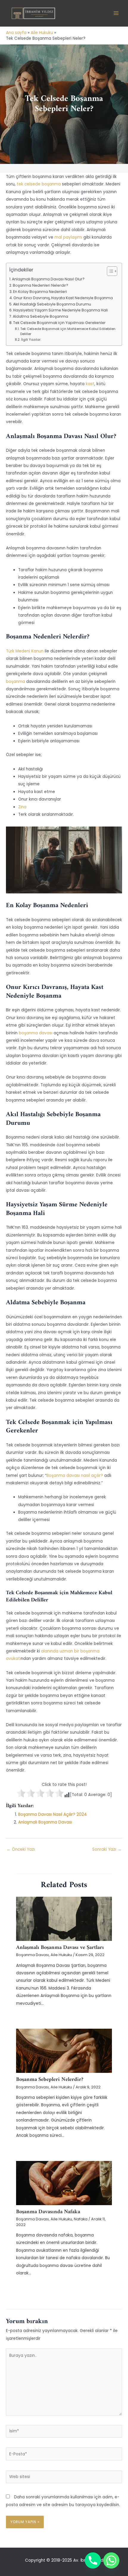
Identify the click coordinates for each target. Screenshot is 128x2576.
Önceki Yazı (21, 1849)
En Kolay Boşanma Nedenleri (40, 292)
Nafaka (81, 2219)
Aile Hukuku (61, 1955)
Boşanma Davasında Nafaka (48, 2212)
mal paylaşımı (68, 237)
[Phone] (93, 2560)
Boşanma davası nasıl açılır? (75, 1476)
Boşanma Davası (32, 1955)
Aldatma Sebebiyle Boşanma (40, 316)
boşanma (16, 682)
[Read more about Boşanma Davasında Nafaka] (64, 2183)
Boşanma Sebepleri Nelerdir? (50, 2080)
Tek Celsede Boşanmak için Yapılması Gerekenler (59, 323)
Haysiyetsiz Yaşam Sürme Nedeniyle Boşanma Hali (60, 310)
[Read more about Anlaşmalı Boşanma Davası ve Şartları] (64, 1919)
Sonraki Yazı (107, 1849)
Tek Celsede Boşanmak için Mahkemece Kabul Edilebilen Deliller (68, 331)
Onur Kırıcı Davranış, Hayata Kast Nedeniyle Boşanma (63, 298)
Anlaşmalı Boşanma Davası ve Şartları (60, 1948)
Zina (22, 807)
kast (90, 384)
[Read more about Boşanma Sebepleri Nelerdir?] (64, 2051)
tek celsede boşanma (39, 184)
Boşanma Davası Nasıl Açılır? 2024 (53, 1814)
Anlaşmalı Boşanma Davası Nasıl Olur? (48, 279)
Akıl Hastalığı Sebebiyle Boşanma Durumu (52, 304)
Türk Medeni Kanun (25, 651)
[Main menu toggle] (116, 13)
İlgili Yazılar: (31, 340)
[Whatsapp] (111, 2560)
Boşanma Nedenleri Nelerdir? (40, 285)
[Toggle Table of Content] (109, 271)
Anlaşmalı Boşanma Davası (45, 1822)
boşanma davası (36, 1033)
